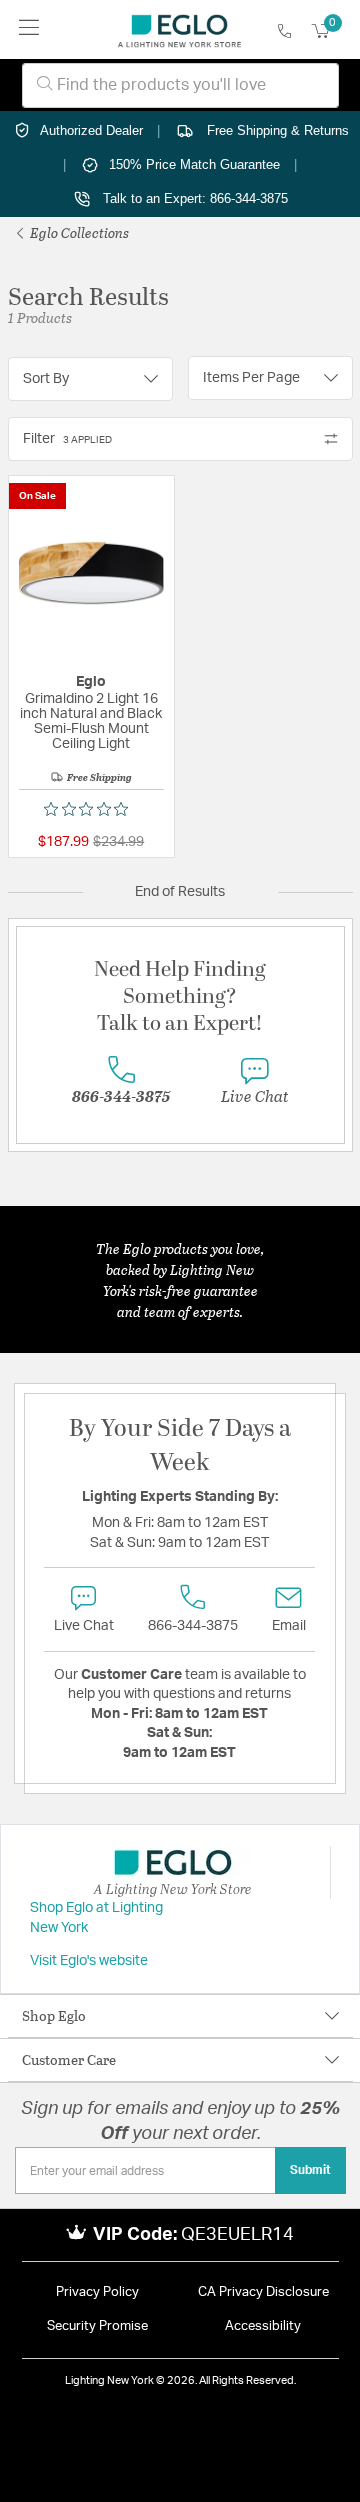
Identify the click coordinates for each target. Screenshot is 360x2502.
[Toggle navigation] (29, 29)
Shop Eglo (54, 2015)
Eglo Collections (78, 232)
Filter (67, 439)
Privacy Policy (97, 2292)
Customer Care (69, 2059)
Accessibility (263, 2326)
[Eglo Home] (179, 30)
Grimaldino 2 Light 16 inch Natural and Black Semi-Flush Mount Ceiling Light (91, 721)
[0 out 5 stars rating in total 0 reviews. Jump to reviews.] (91, 809)
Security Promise (97, 2326)
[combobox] (180, 85)
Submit (310, 2170)
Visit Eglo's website (89, 1961)
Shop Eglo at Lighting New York (96, 1918)
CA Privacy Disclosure (263, 2292)
